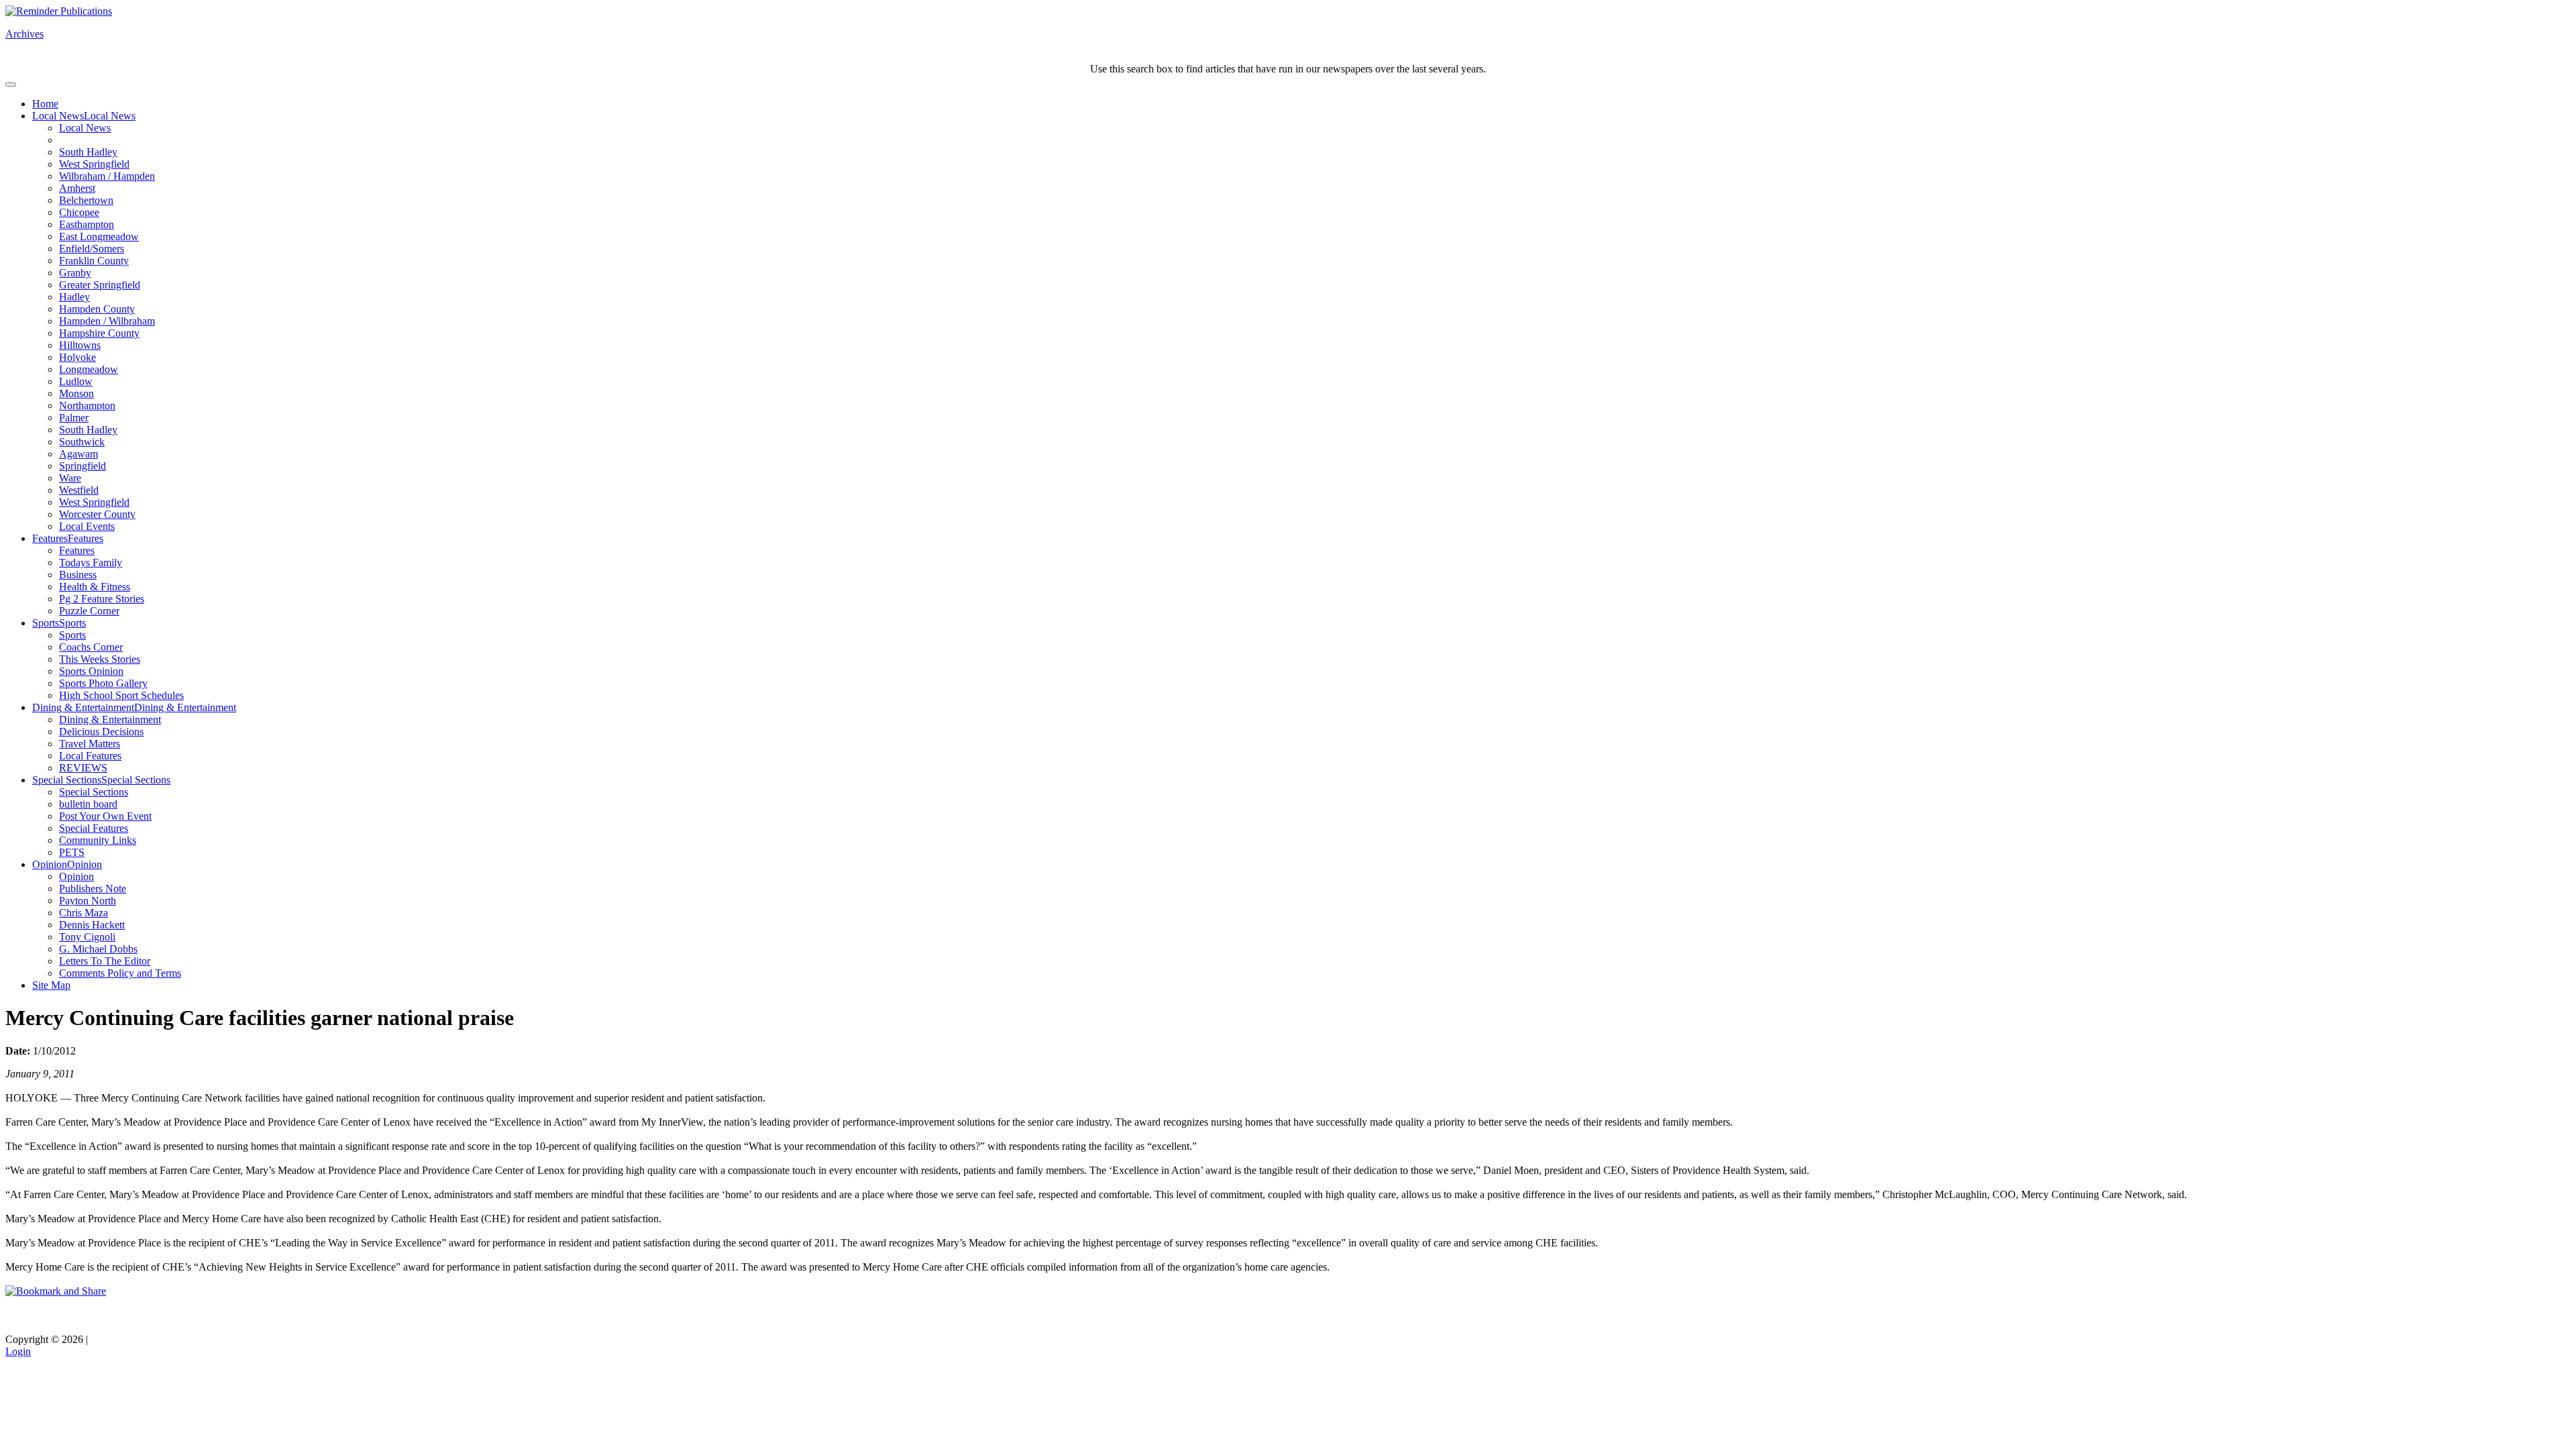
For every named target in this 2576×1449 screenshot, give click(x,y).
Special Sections (67, 780)
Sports (46, 623)
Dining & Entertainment (83, 707)
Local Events (87, 526)
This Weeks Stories (100, 659)
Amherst (77, 188)
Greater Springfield (100, 285)
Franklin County (94, 261)
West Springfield (94, 164)
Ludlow (76, 381)
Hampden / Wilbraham (107, 321)
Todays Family (91, 562)
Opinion (50, 864)
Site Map (51, 985)
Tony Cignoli (87, 937)
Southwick (82, 442)
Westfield (79, 490)
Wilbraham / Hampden (107, 176)
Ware (70, 478)
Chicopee (79, 212)
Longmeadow (89, 369)
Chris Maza (84, 913)
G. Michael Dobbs (98, 949)
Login (18, 1351)
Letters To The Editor (105, 961)
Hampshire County (99, 333)
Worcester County (97, 514)
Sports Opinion (91, 671)
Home (45, 104)
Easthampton (87, 224)
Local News (58, 116)
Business (78, 575)
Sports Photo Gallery (103, 683)
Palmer (74, 418)
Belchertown (86, 200)
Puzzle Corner (89, 611)
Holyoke (77, 357)
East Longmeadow (99, 236)
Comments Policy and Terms (120, 973)
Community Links (98, 840)
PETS (72, 852)
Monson (76, 393)
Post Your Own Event (105, 816)
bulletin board (88, 804)
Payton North (88, 901)
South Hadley (88, 152)
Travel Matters (90, 744)
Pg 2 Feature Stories (102, 599)
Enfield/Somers (92, 249)
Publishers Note (93, 889)
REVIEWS (83, 768)
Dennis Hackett (92, 925)
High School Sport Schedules (121, 695)
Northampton (87, 406)
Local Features (90, 756)
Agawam (78, 454)
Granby (75, 273)
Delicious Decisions (101, 732)
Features (50, 538)
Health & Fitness (95, 587)
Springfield (83, 466)
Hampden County (97, 309)
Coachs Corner (91, 647)
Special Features (94, 828)
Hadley (74, 297)
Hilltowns (80, 345)
